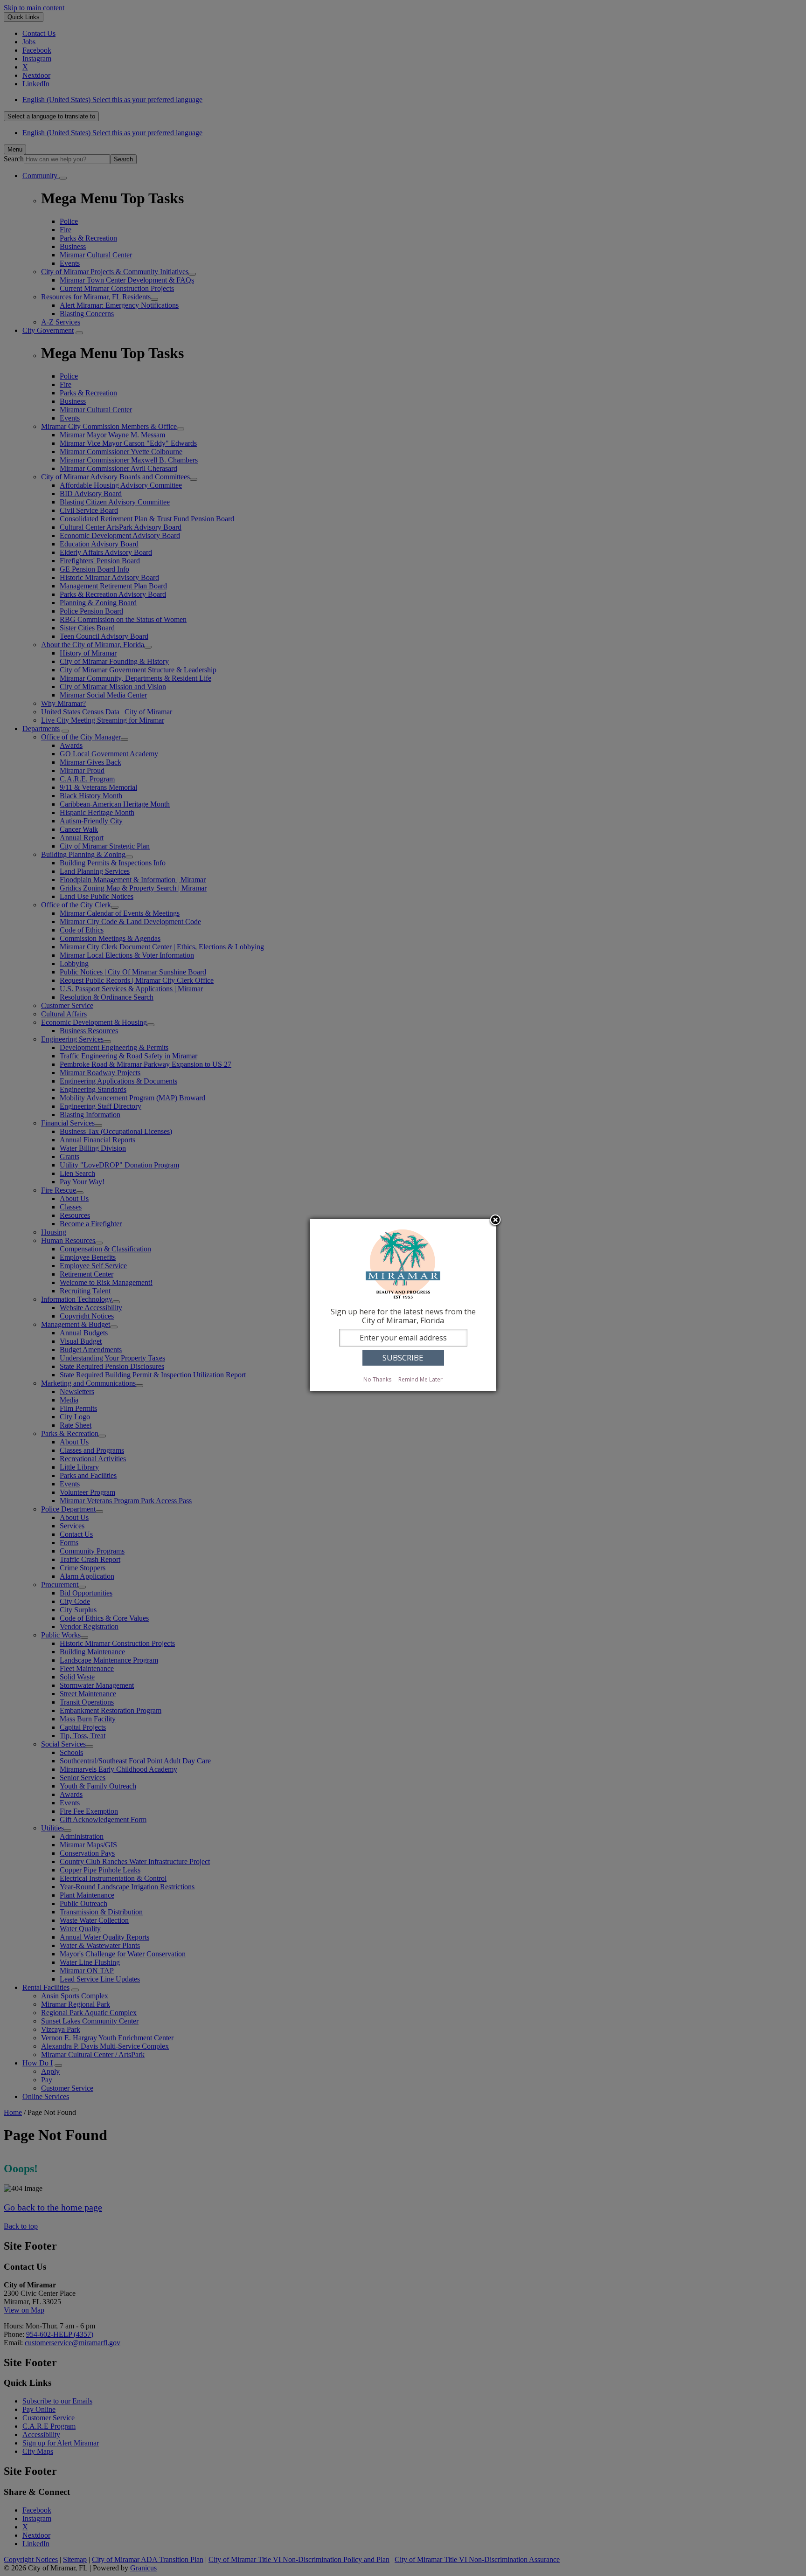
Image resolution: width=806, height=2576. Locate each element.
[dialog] (403, 1305)
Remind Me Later (420, 1379)
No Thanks (377, 1379)
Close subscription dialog (495, 1221)
